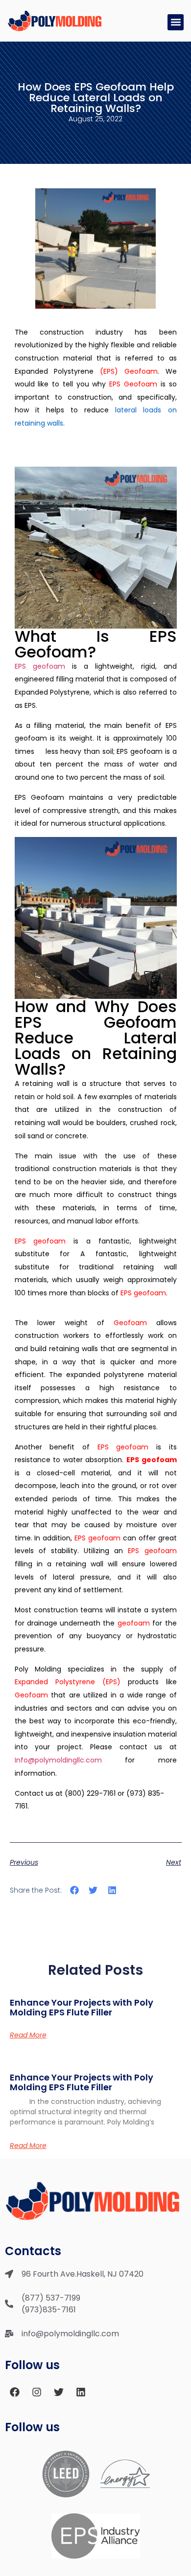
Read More (28, 2035)
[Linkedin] (81, 2392)
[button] (176, 22)
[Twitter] (59, 2392)
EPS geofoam (40, 666)
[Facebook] (15, 2392)
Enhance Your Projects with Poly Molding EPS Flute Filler (82, 2007)
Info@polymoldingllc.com (58, 1760)
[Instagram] (37, 2392)
